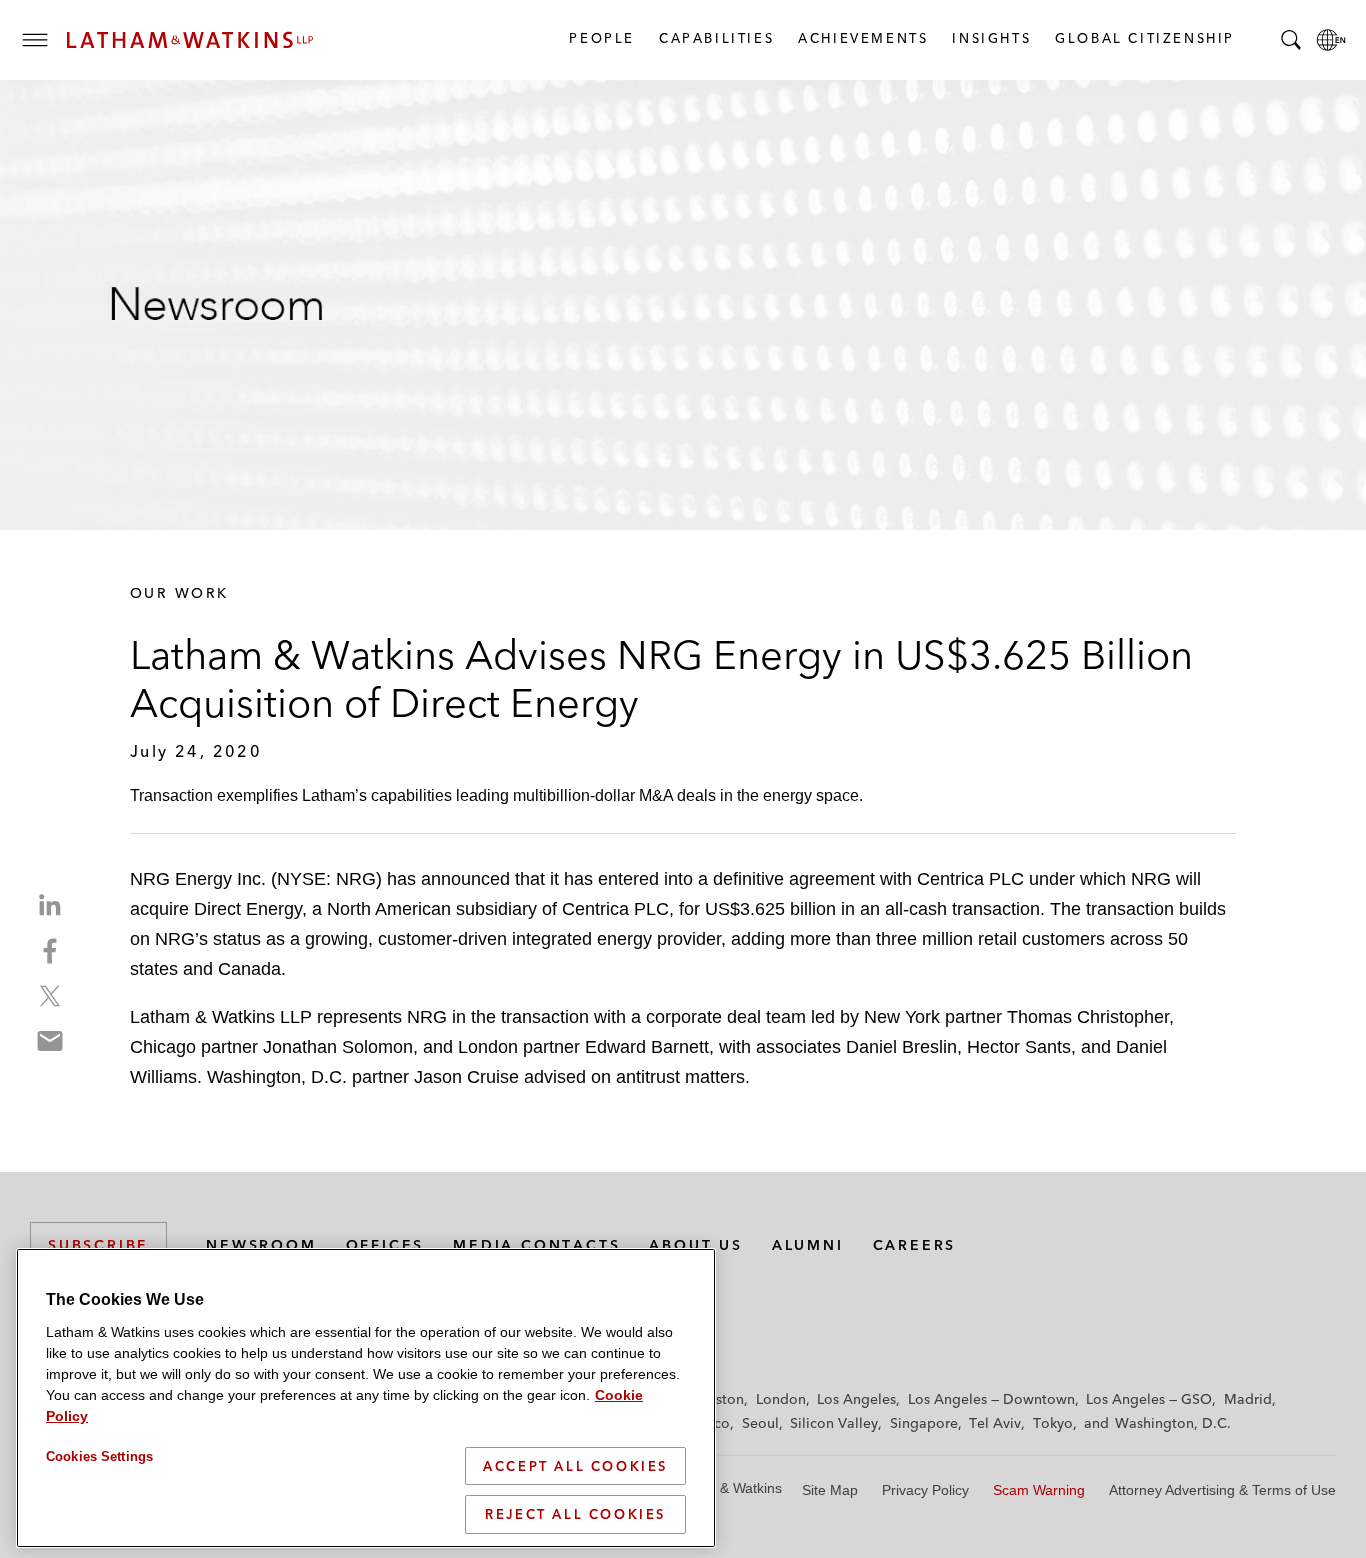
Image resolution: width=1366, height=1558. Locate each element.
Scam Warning (1039, 1490)
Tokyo (1053, 1423)
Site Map (830, 1490)
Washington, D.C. (1173, 1423)
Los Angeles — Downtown (991, 1399)
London (781, 1399)
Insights (990, 38)
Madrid (1248, 1399)
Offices (385, 1245)
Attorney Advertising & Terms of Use (1222, 1490)
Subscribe (98, 1245)
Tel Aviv (995, 1423)
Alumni (808, 1245)
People (601, 38)
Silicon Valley (834, 1423)
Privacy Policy (925, 1490)
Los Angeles (856, 1399)
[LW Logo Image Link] (190, 40)
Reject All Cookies (575, 1514)
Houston (716, 1399)
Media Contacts (536, 1245)
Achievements (862, 38)
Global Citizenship (1144, 38)
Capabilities (715, 38)
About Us (695, 1245)
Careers (915, 1245)
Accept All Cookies (575, 1466)
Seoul (760, 1423)
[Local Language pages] (1331, 40)
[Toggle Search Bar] (1291, 40)
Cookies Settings (99, 1456)
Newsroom (261, 1245)
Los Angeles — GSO (1149, 1399)
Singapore (924, 1423)
